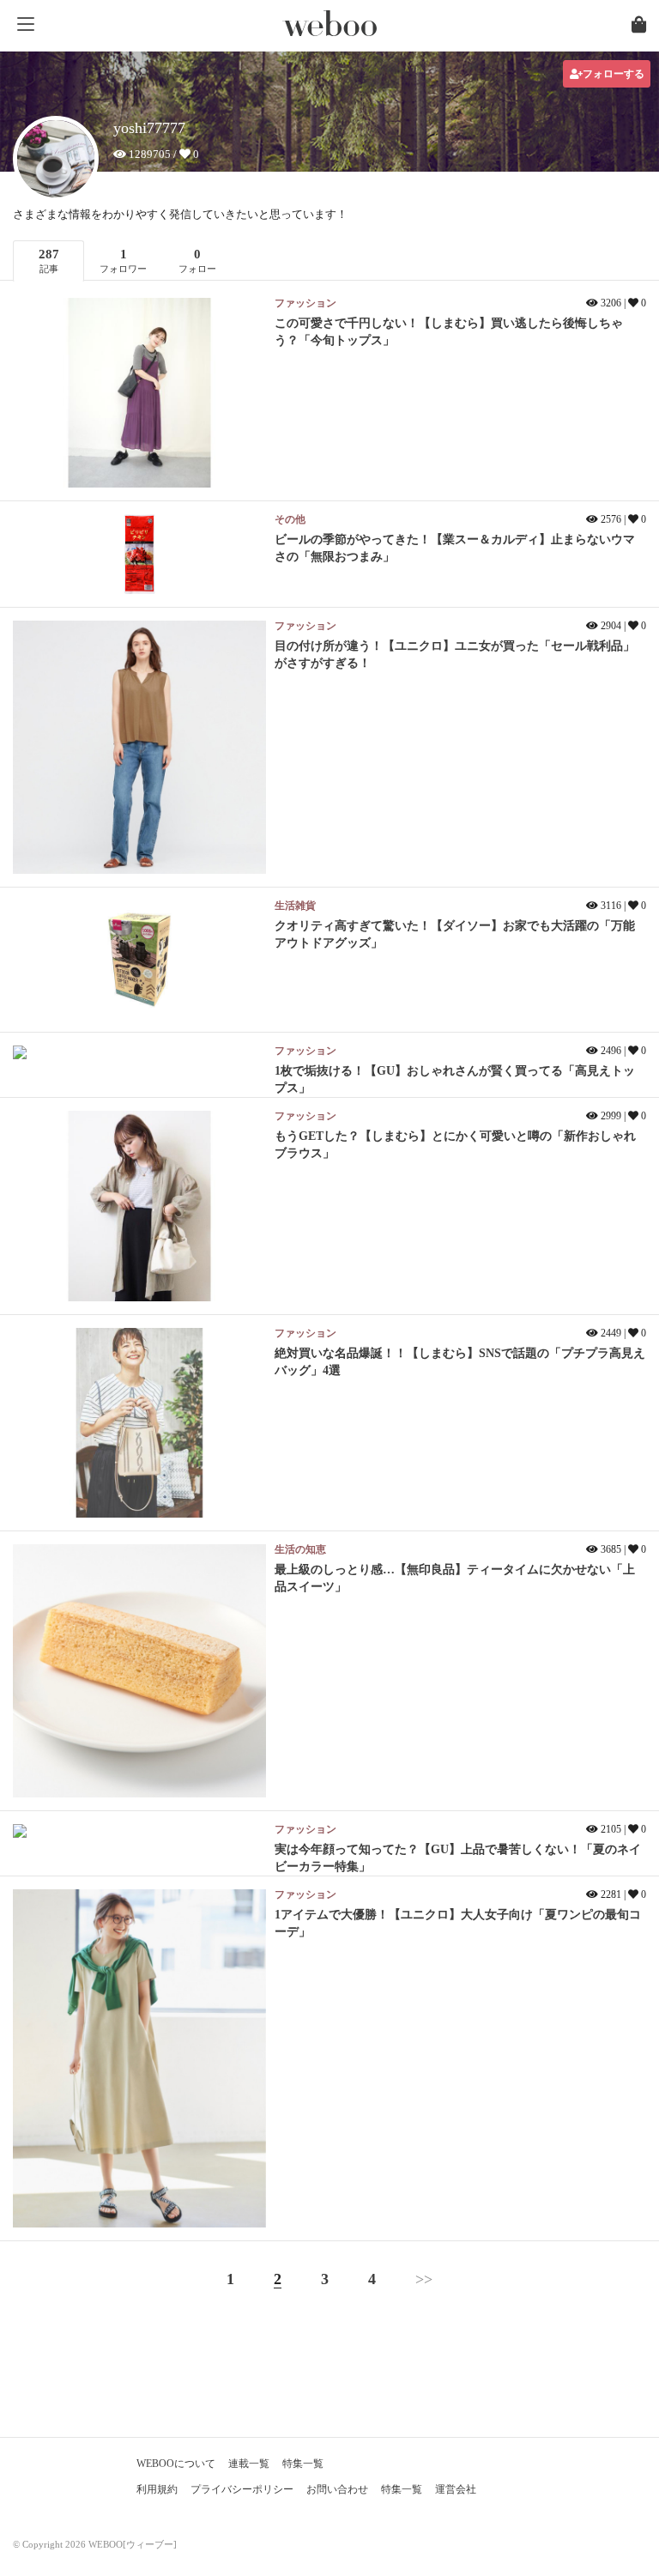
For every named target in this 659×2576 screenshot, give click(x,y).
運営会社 (456, 2489)
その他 (290, 519)
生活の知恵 (300, 1549)
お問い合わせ (337, 2489)
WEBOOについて (176, 2464)
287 (49, 261)
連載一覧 (249, 2464)
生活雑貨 (295, 906)
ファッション (305, 303)
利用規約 (157, 2489)
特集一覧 (303, 2464)
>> (424, 2279)
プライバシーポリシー (242, 2489)
